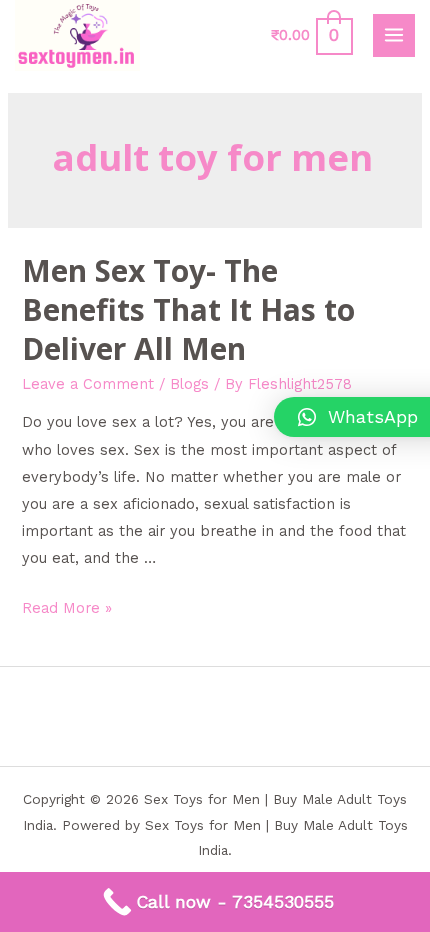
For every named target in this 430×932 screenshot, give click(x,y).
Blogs (189, 384)
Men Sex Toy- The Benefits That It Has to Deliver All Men (188, 309)
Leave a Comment (88, 384)
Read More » (67, 608)
